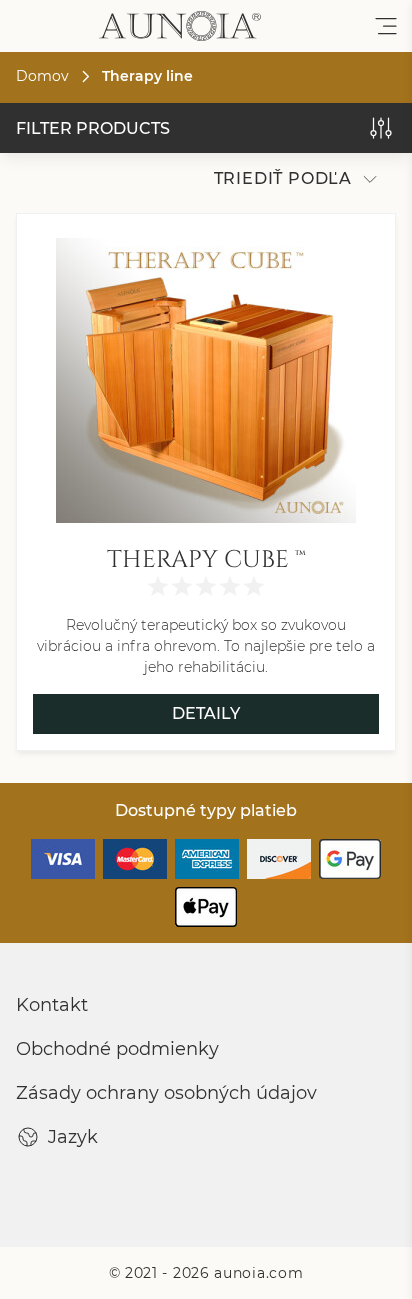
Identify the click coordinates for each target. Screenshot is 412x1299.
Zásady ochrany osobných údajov (166, 1093)
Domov (42, 76)
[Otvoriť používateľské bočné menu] (386, 26)
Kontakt (52, 1005)
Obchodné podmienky (117, 1049)
